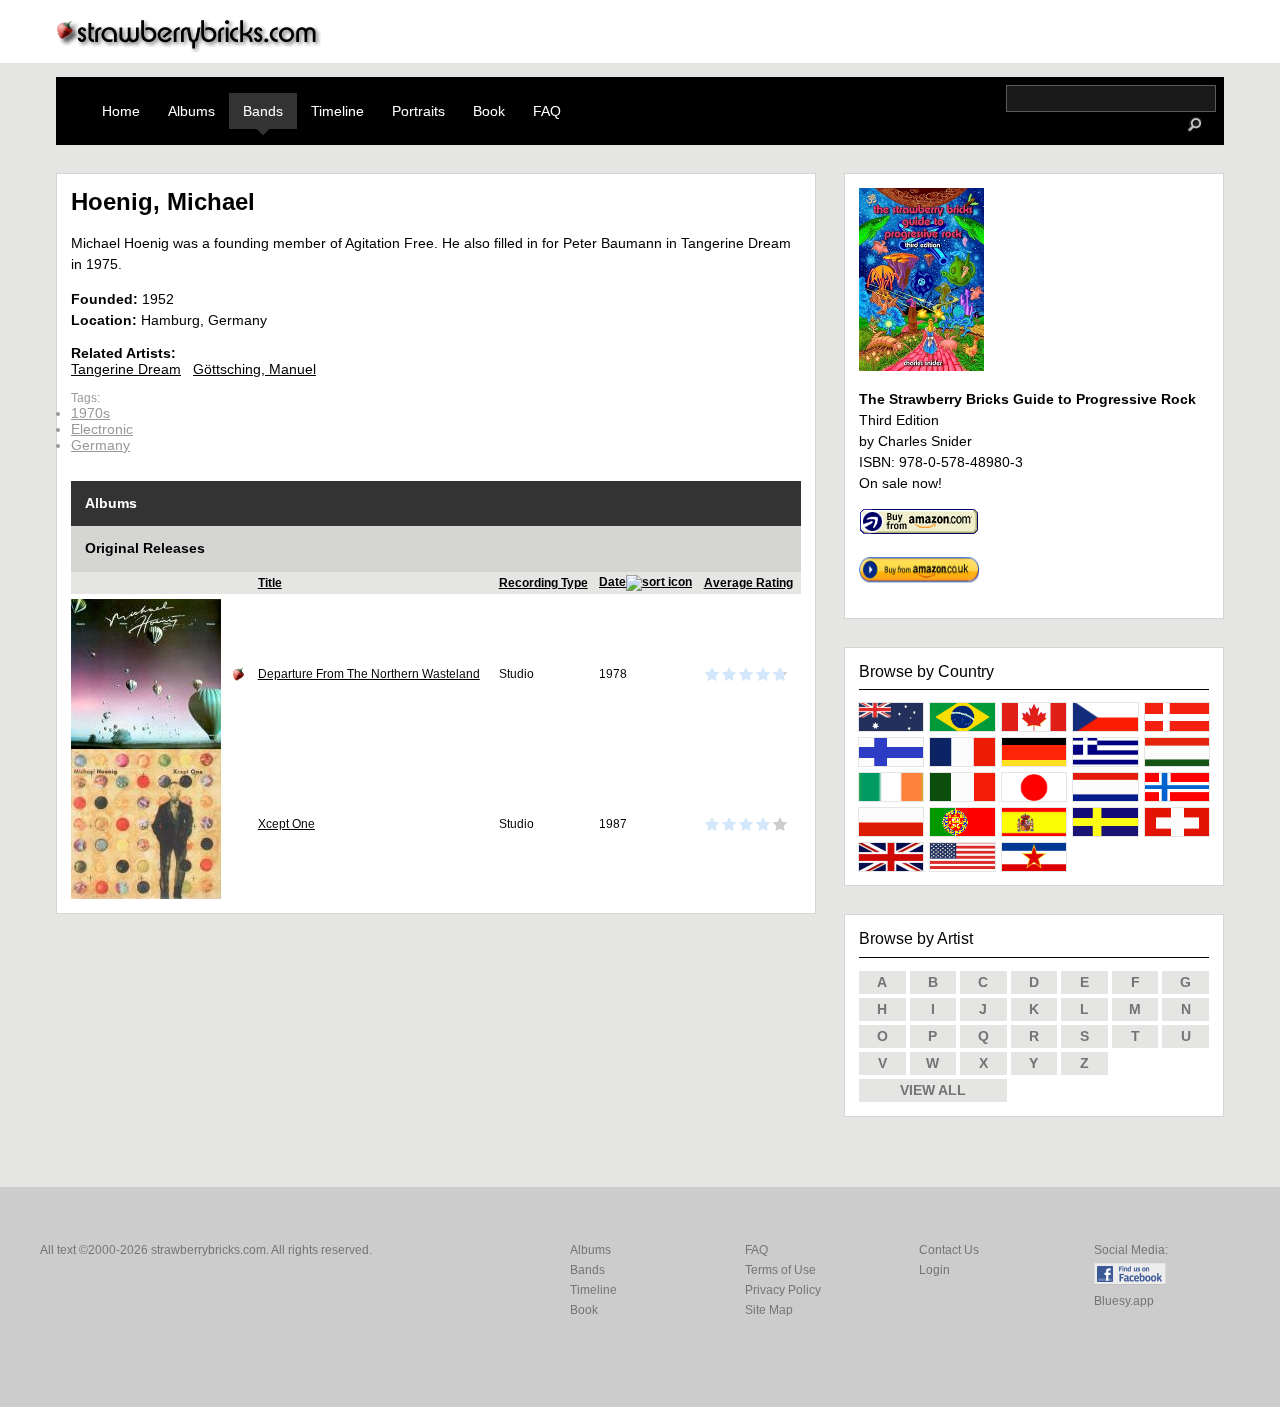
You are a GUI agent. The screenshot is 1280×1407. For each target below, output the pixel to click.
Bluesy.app (1124, 1301)
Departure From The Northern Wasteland (369, 674)
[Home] (189, 46)
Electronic (102, 429)
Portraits (418, 111)
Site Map (769, 1310)
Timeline (337, 111)
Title (270, 583)
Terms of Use (780, 1270)
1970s (90, 413)
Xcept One (286, 824)
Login (934, 1270)
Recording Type (543, 583)
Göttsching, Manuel (254, 369)
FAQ (547, 111)
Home (121, 111)
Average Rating (748, 583)
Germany (100, 445)
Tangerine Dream (126, 369)
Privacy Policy (783, 1290)
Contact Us (949, 1250)
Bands (263, 111)
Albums (191, 111)
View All (933, 1090)
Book (489, 111)
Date (612, 582)
